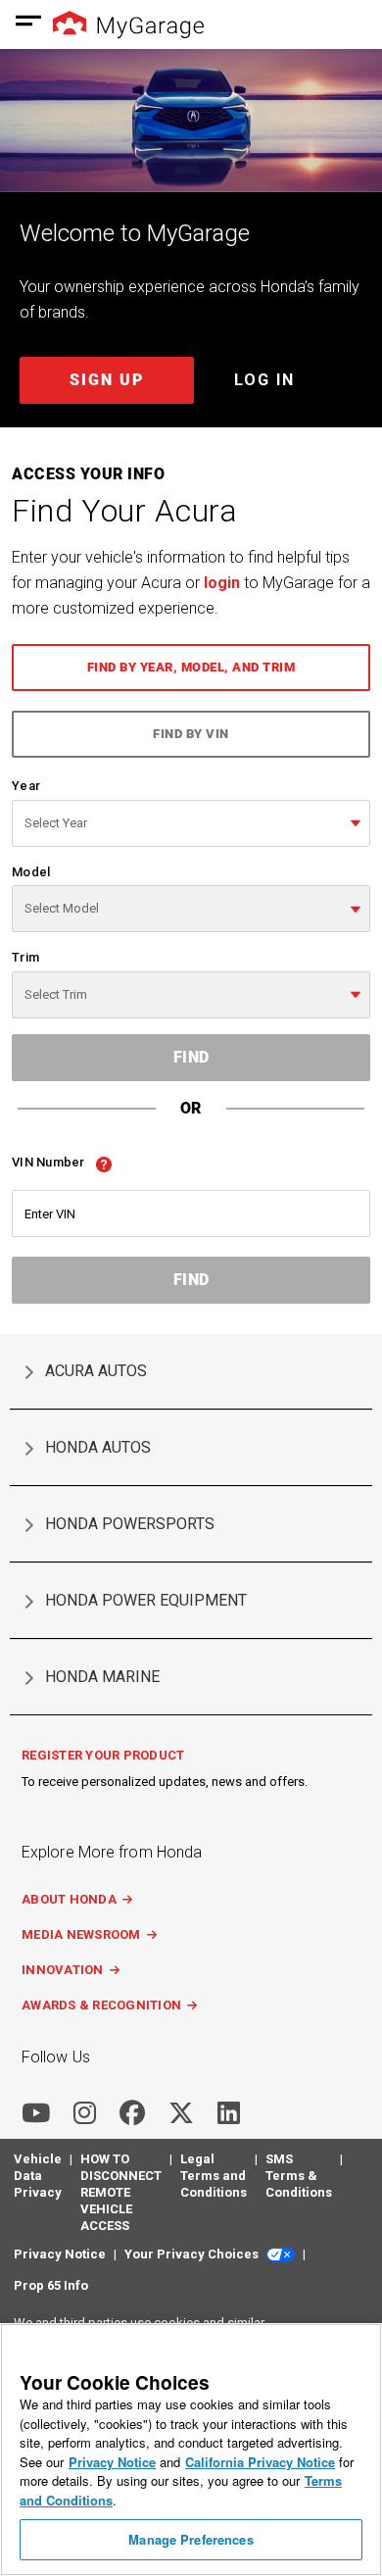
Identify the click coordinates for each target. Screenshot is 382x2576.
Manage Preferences (191, 2539)
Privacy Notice (112, 2462)
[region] (191, 2450)
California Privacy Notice (260, 2462)
